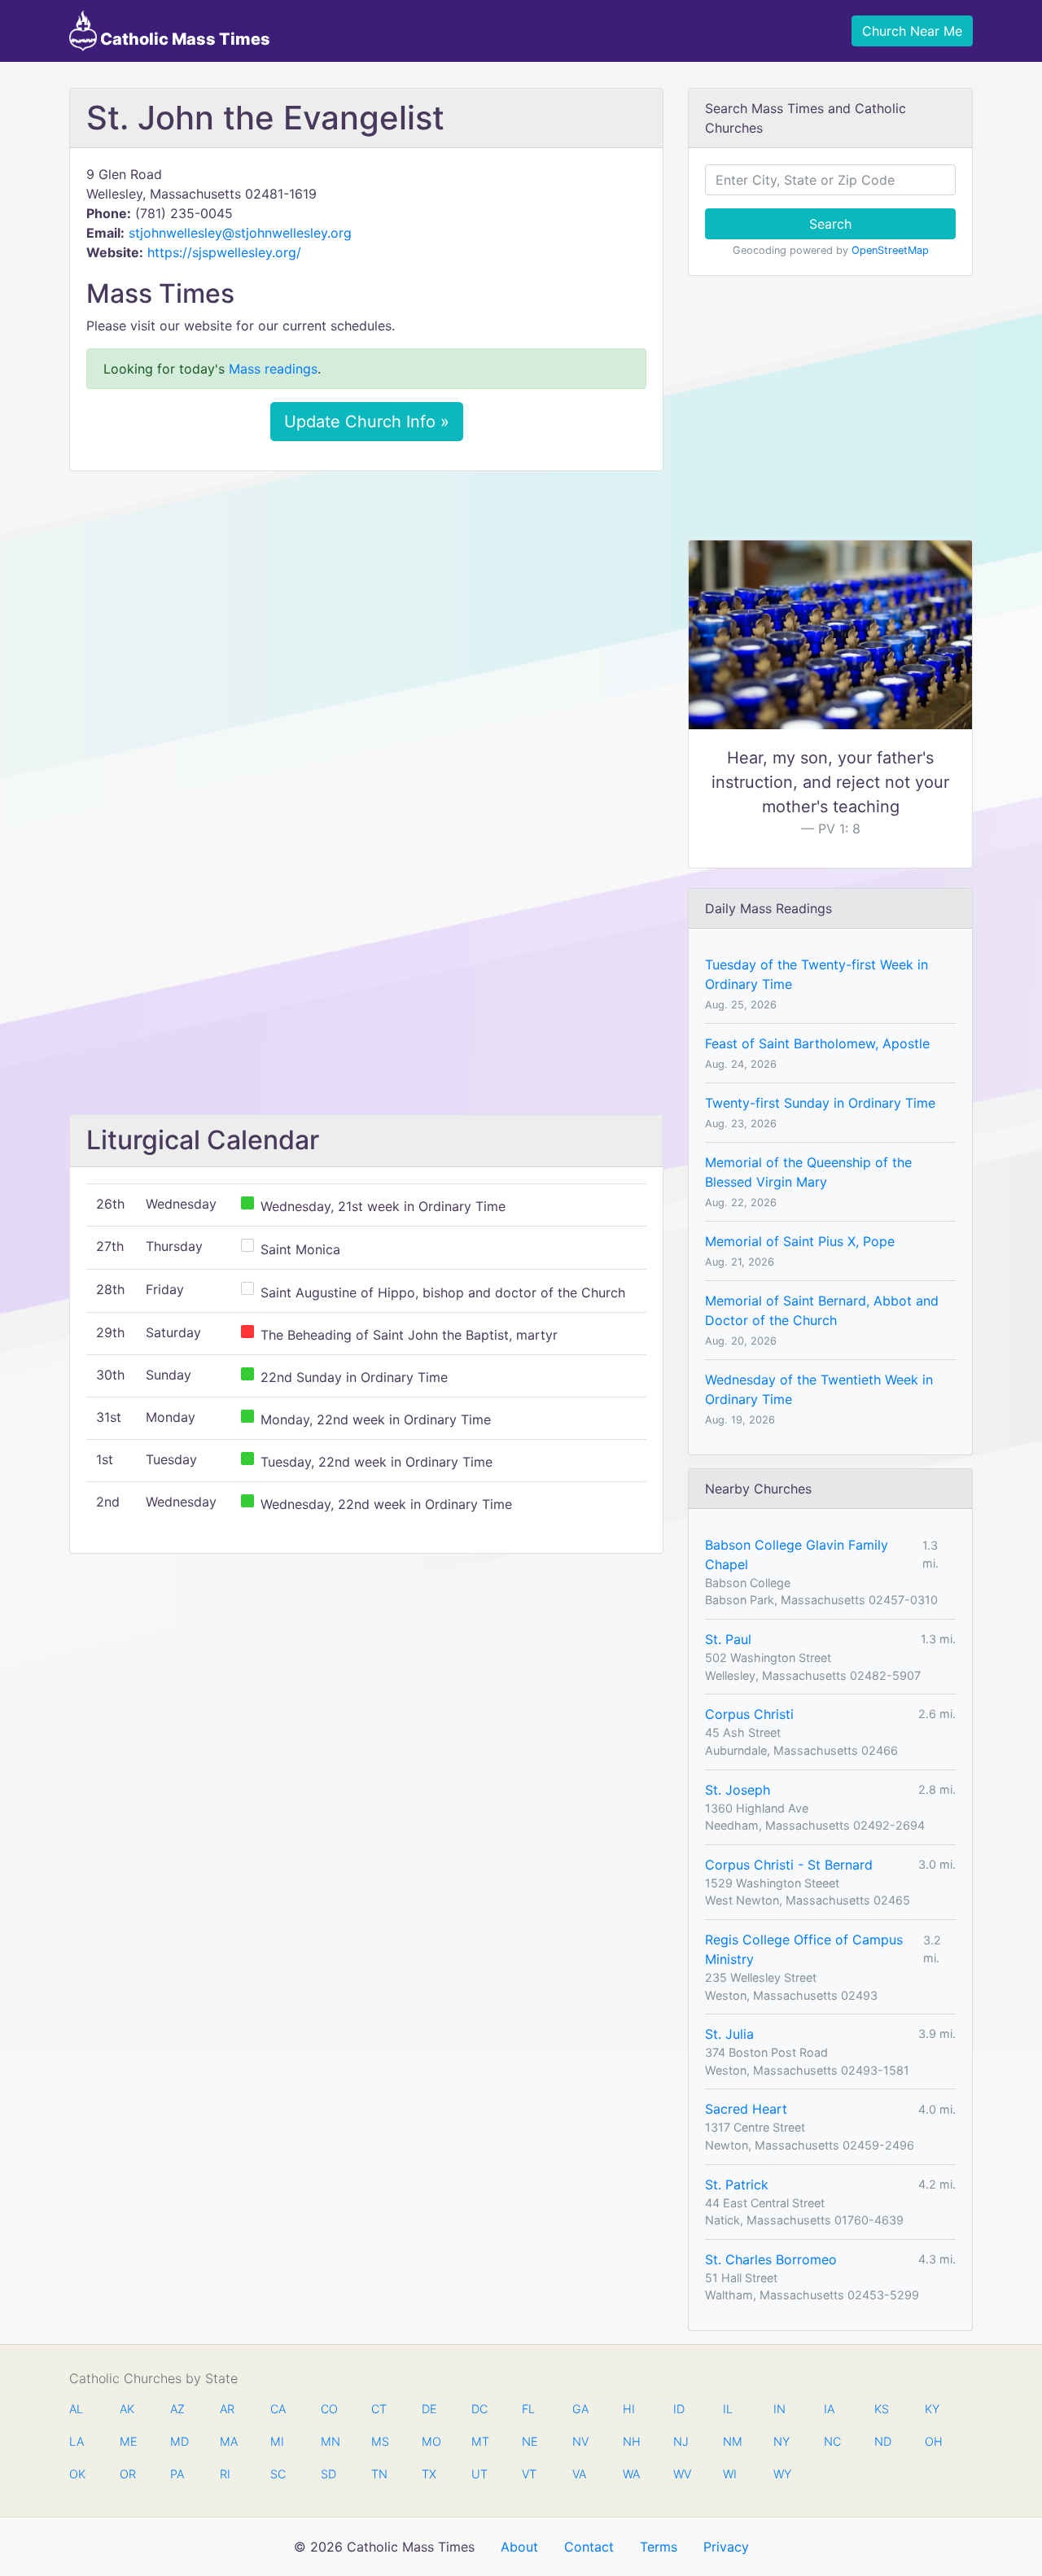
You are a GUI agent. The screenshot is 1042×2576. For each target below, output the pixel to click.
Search (830, 224)
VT (529, 2474)
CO (329, 2409)
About (519, 2547)
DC (479, 2409)
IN (779, 2409)
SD (328, 2474)
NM (731, 2441)
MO (430, 2441)
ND (882, 2441)
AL (76, 2409)
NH (631, 2441)
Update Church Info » (367, 422)
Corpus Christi (749, 1714)
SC (278, 2474)
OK (77, 2474)
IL (728, 2409)
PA (177, 2474)
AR (227, 2409)
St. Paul (728, 1639)
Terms (659, 2547)
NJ (681, 2441)
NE (530, 2441)
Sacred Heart (746, 2109)
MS (379, 2441)
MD (178, 2441)
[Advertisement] (366, 605)
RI (225, 2474)
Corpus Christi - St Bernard (789, 1865)
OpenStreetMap (890, 250)
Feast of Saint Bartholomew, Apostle (817, 1043)
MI (277, 2441)
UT (479, 2474)
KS (882, 2409)
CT (379, 2409)
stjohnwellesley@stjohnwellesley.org (240, 233)
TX (429, 2474)
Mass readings (273, 369)
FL (528, 2409)
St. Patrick (737, 2185)
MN (329, 2441)
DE (429, 2409)
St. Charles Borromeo (771, 2259)
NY (781, 2441)
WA (631, 2474)
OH (933, 2441)
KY (932, 2409)
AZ (177, 2409)
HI (629, 2409)
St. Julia (729, 2034)
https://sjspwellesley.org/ (224, 252)
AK (127, 2409)
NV (580, 2441)
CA (278, 2409)
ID (679, 2409)
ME (128, 2441)
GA (580, 2409)
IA (829, 2409)
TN (379, 2474)
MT (479, 2441)
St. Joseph (738, 1790)
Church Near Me (912, 31)
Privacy (726, 2547)
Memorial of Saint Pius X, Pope (800, 1241)
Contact (589, 2547)
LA (77, 2441)
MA (228, 2441)
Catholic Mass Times (184, 39)
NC (832, 2441)
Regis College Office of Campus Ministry (804, 1949)
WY (781, 2474)
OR (128, 2474)
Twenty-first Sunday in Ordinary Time (820, 1103)
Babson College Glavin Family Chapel (797, 1555)
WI (730, 2474)
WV (681, 2474)
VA (579, 2474)
